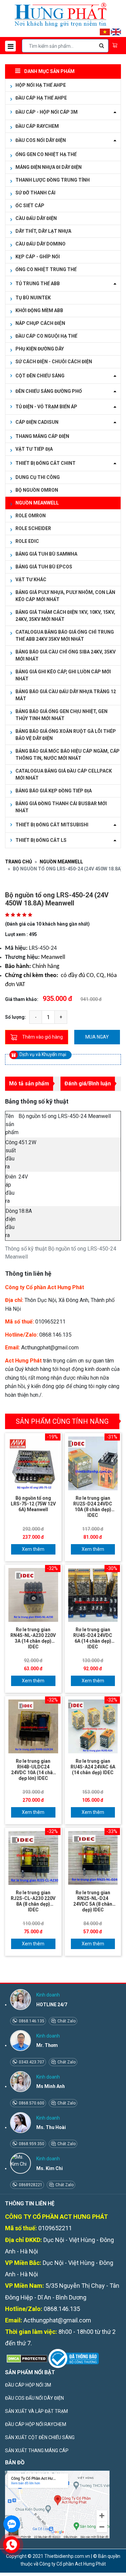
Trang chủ (18, 862)
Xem (27, 1549)
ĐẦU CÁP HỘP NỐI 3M (28, 2385)
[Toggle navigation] (10, 46)
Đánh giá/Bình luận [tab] (88, 1084)
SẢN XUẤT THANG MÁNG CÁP (37, 2451)
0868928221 (30, 2185)
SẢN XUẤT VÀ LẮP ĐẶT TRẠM (36, 2411)
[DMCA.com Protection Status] (26, 2358)
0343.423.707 (31, 2062)
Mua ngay (97, 1037)
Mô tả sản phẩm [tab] (29, 1084)
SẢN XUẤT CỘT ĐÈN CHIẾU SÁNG (40, 2437)
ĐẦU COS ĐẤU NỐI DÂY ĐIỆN (34, 2398)
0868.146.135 (31, 2021)
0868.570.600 (31, 2103)
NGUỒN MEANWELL (61, 862)
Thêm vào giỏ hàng (43, 1037)
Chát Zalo (66, 2021)
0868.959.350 (31, 2144)
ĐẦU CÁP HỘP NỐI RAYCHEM (36, 2424)
